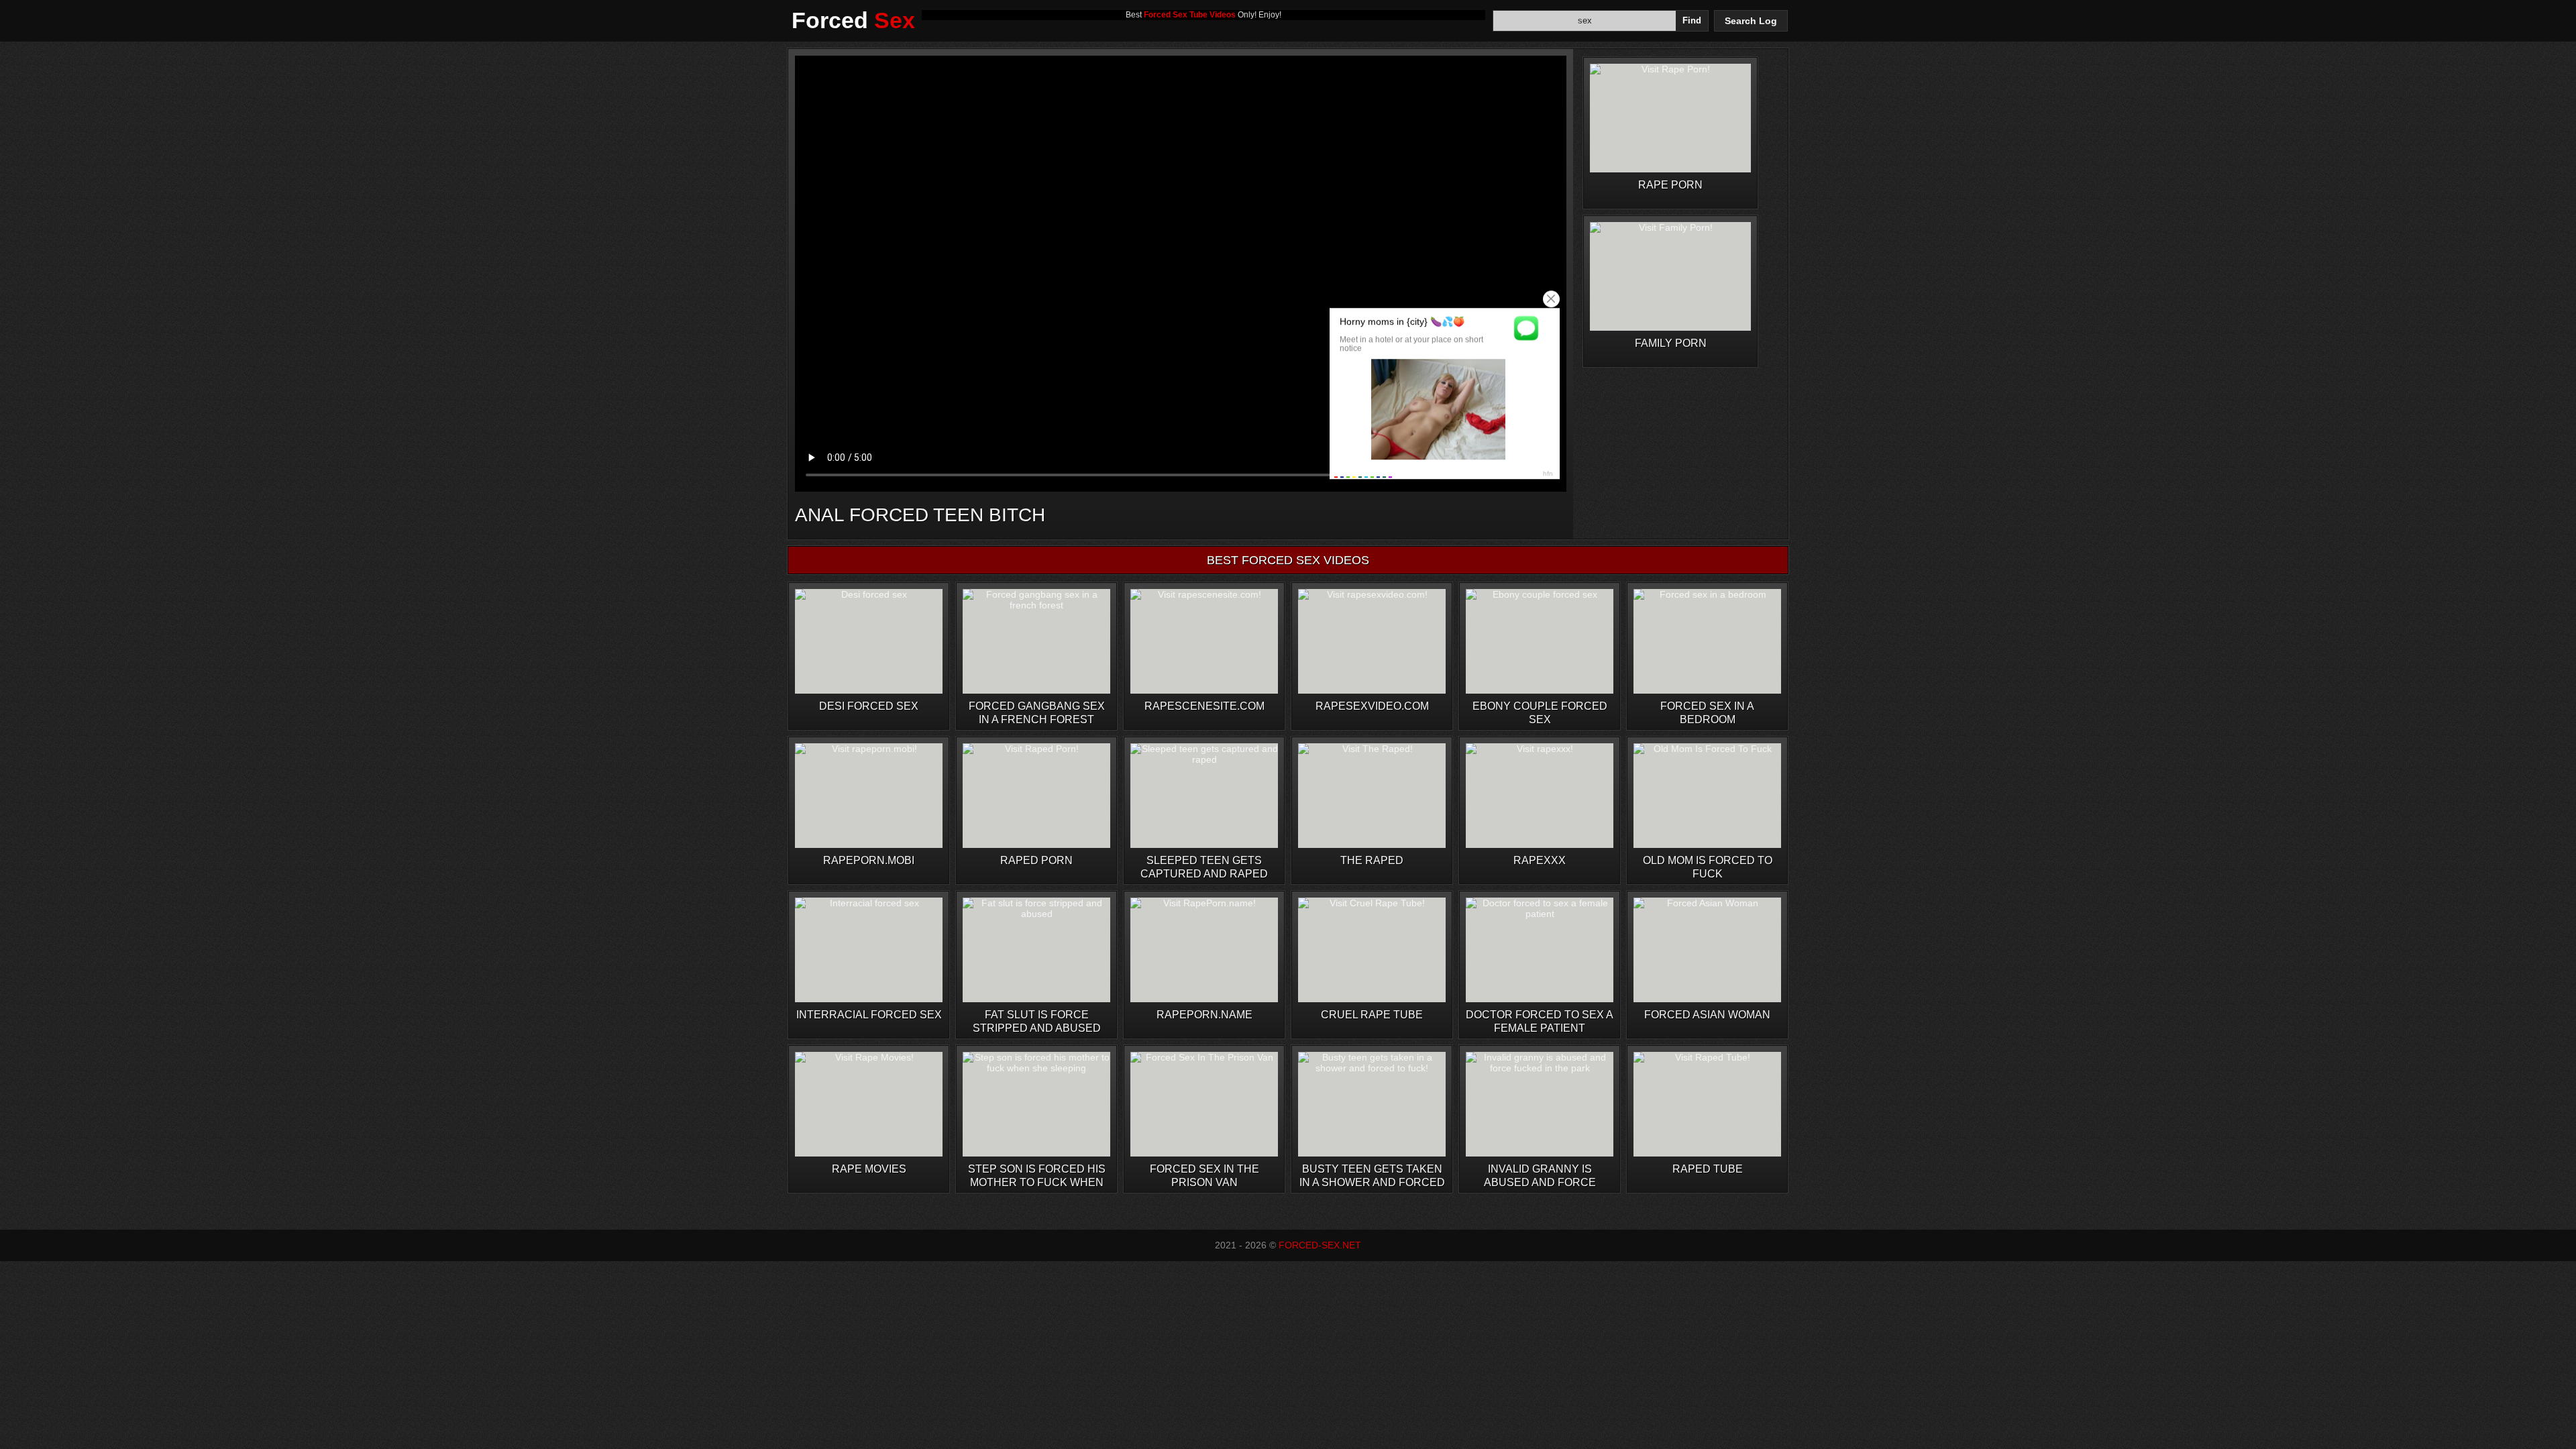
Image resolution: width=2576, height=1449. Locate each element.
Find (1692, 20)
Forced (853, 20)
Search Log (1751, 21)
